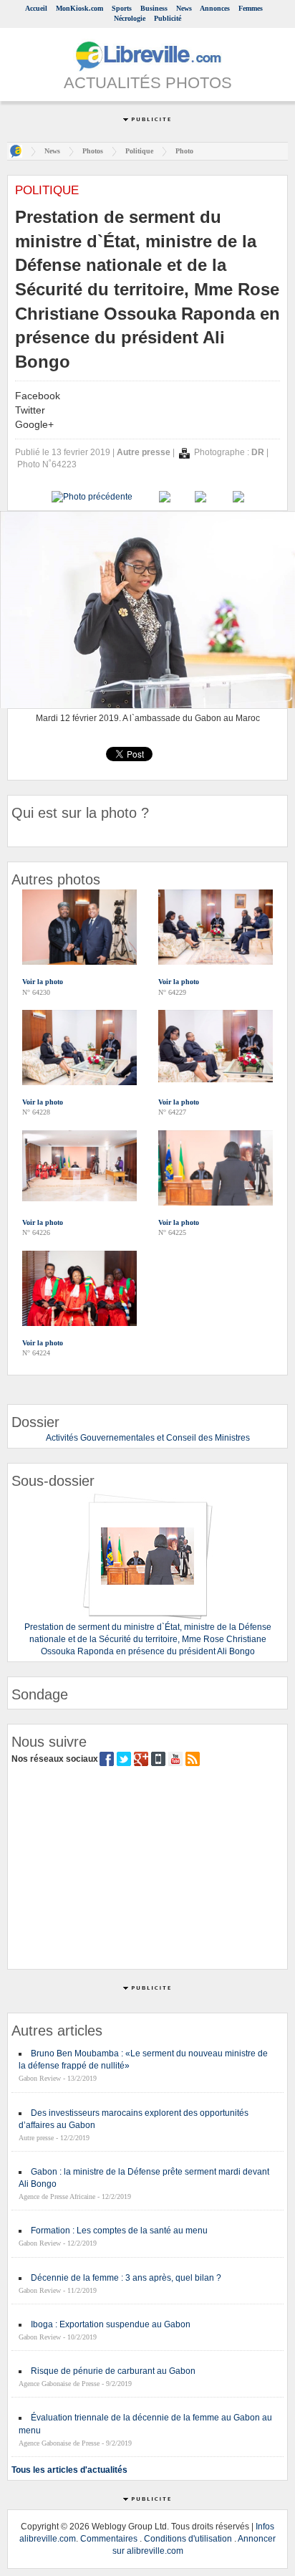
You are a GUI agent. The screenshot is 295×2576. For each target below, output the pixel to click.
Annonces (215, 8)
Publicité (168, 18)
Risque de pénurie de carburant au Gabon (113, 2371)
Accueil (36, 8)
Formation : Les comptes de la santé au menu (119, 2231)
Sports (122, 8)
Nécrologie (130, 18)
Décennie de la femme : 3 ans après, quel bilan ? (126, 2278)
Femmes (251, 8)
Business (154, 8)
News (184, 8)
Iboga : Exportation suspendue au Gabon (111, 2324)
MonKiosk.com (79, 8)
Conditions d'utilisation (188, 2539)
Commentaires (109, 2539)
